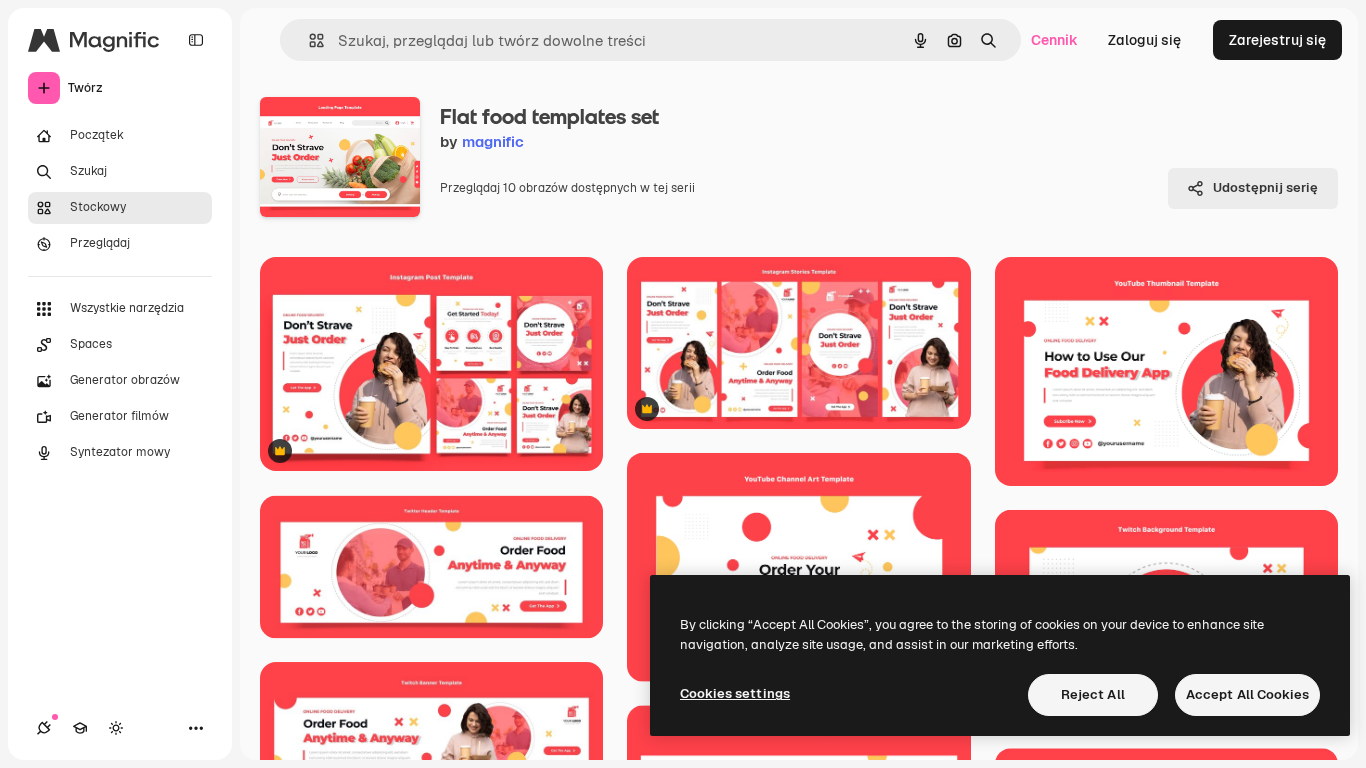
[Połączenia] (44, 728)
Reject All (1093, 694)
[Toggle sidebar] (196, 40)
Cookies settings (735, 693)
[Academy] (80, 728)
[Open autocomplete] (308, 40)
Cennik (1054, 40)
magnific (493, 141)
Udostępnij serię (1265, 187)
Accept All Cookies (1247, 694)
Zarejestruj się (1277, 40)
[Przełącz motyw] (116, 728)
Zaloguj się (1144, 40)
